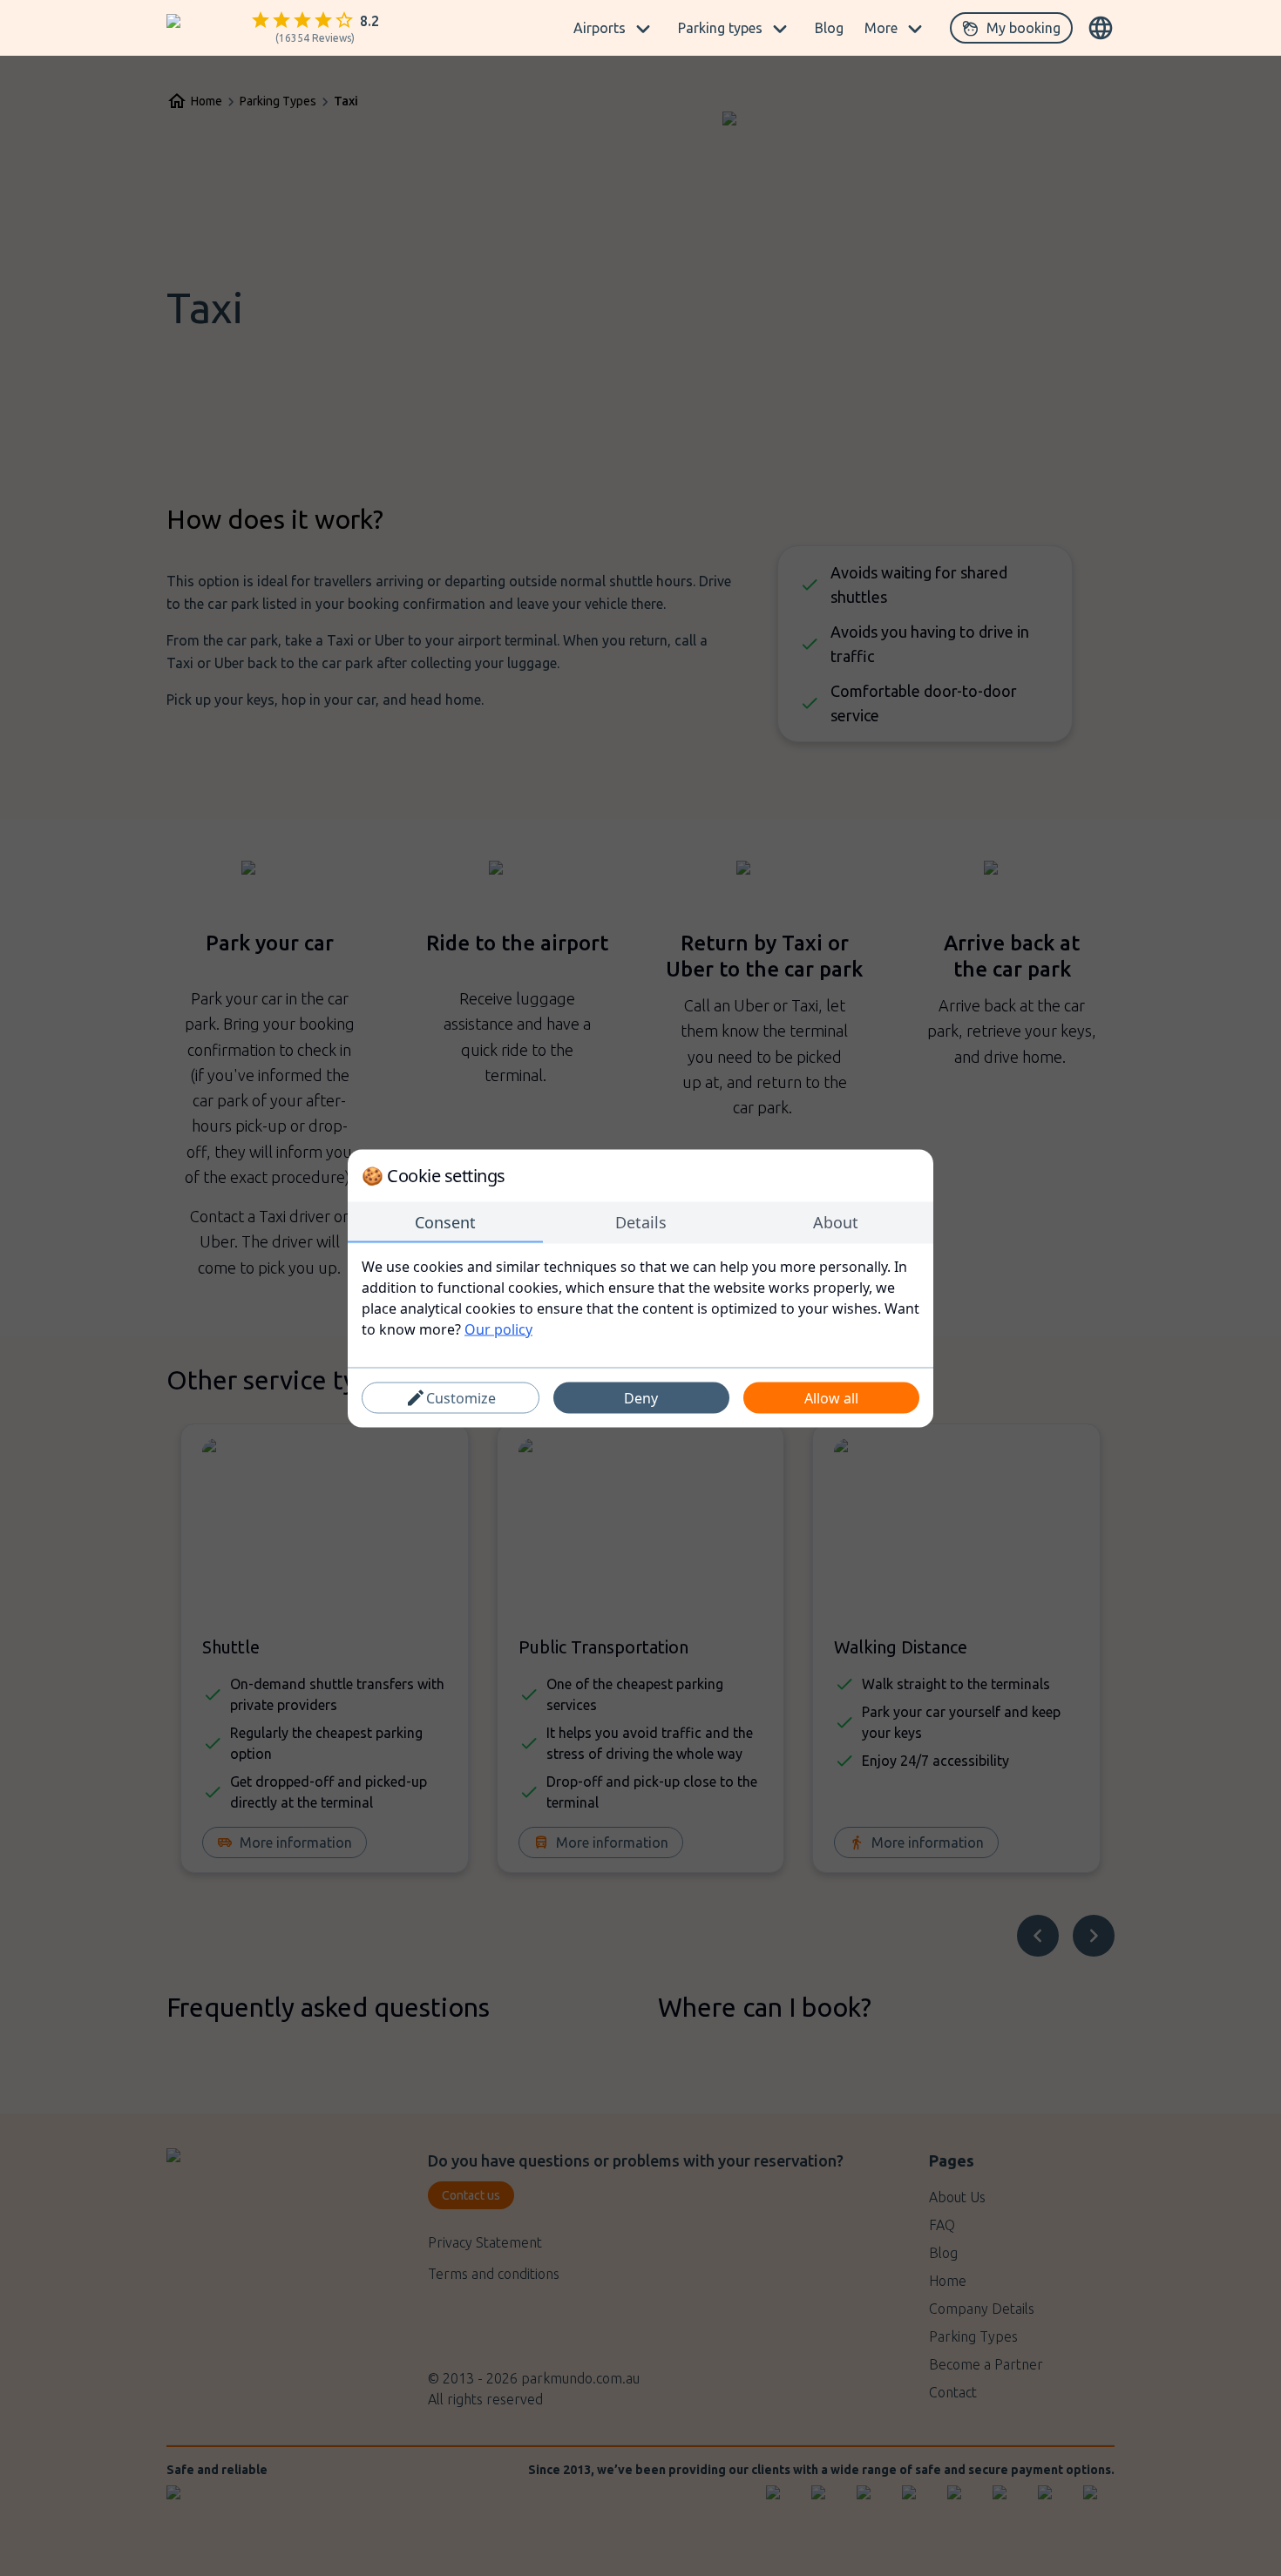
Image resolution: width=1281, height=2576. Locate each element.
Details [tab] (641, 1221)
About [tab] (836, 1221)
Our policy (498, 1329)
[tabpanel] (640, 1297)
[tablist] (640, 1222)
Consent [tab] (445, 1221)
